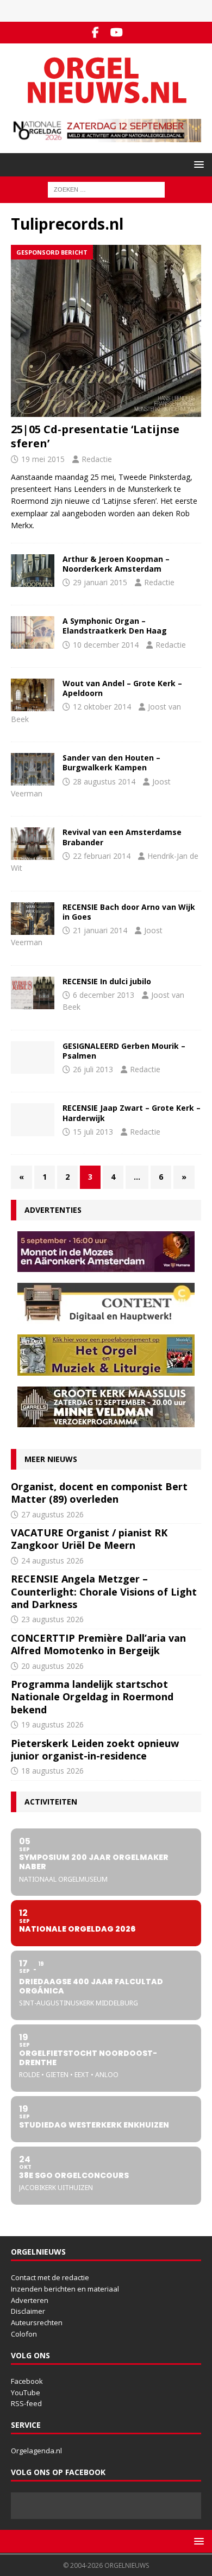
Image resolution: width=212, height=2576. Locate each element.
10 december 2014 (106, 645)
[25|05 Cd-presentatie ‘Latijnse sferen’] (106, 331)
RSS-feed (26, 2403)
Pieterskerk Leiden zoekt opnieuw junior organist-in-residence (95, 1749)
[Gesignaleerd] (33, 1058)
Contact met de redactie (50, 2277)
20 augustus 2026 (52, 1666)
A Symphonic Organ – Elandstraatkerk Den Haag (115, 626)
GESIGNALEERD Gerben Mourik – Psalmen (124, 1051)
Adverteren (30, 2300)
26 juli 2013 (93, 1069)
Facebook (27, 2381)
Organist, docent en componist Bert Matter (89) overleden (99, 1493)
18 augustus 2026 (52, 1771)
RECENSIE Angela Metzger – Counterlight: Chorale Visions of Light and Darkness (104, 1591)
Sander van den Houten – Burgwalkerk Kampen (111, 762)
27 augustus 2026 (52, 1514)
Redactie (97, 459)
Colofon (24, 2334)
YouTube (26, 2393)
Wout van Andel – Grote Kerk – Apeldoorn (122, 688)
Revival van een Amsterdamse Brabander (122, 837)
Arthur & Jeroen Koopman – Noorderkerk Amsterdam (116, 564)
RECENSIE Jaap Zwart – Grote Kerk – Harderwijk (132, 1113)
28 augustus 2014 (104, 781)
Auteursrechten (37, 2322)
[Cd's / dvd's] (33, 571)
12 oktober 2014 (102, 707)
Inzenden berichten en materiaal (65, 2289)
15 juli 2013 (93, 1132)
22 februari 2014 (102, 856)
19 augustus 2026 (52, 1724)
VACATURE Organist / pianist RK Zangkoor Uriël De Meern (89, 1539)
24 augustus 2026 (52, 1561)
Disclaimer (28, 2311)
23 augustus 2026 (52, 1619)
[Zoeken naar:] (106, 189)
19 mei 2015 (43, 459)
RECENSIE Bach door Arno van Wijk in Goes (129, 912)
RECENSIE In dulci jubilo (107, 981)
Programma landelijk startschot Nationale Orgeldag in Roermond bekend (92, 1697)
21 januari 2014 (100, 930)
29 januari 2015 (100, 582)
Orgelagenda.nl (36, 2451)
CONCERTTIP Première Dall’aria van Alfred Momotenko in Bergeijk (98, 1644)
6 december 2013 (104, 995)
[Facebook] (95, 33)
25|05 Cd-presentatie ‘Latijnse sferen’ (95, 436)
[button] (197, 164)
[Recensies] (33, 844)
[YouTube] (117, 33)
